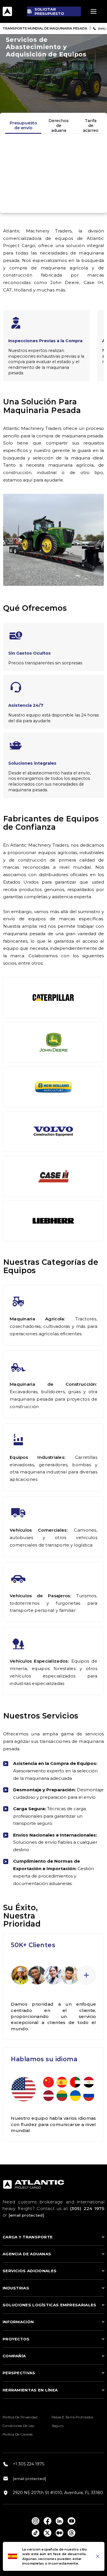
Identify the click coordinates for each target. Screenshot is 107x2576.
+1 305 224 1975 (29, 2464)
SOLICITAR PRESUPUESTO (49, 11)
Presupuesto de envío (23, 125)
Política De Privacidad (20, 2417)
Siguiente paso (53, 200)
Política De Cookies (18, 2434)
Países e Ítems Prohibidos (72, 2417)
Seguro (58, 2426)
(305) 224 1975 (87, 2208)
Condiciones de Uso (19, 2426)
